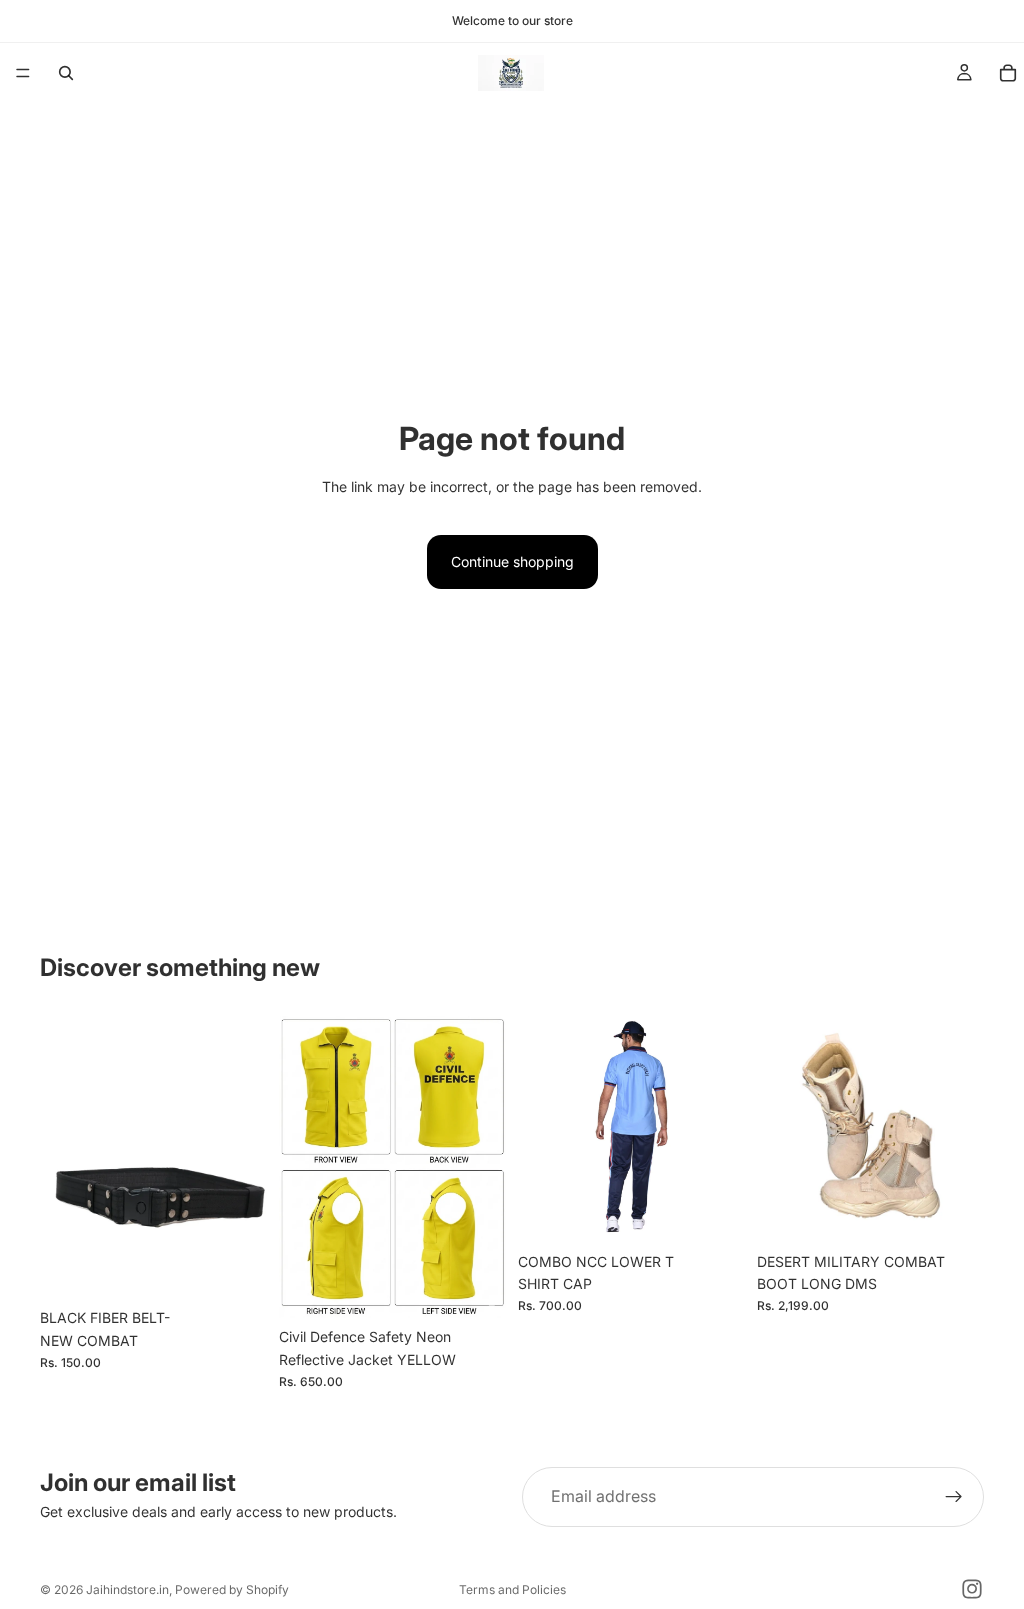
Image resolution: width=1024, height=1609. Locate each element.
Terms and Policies (512, 1589)
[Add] (236, 1268)
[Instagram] (972, 1589)
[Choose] (475, 1287)
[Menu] (23, 73)
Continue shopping (512, 561)
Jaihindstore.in (127, 1589)
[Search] (66, 73)
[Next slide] (484, 1167)
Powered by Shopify (232, 1589)
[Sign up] (954, 1497)
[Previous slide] (301, 1167)
